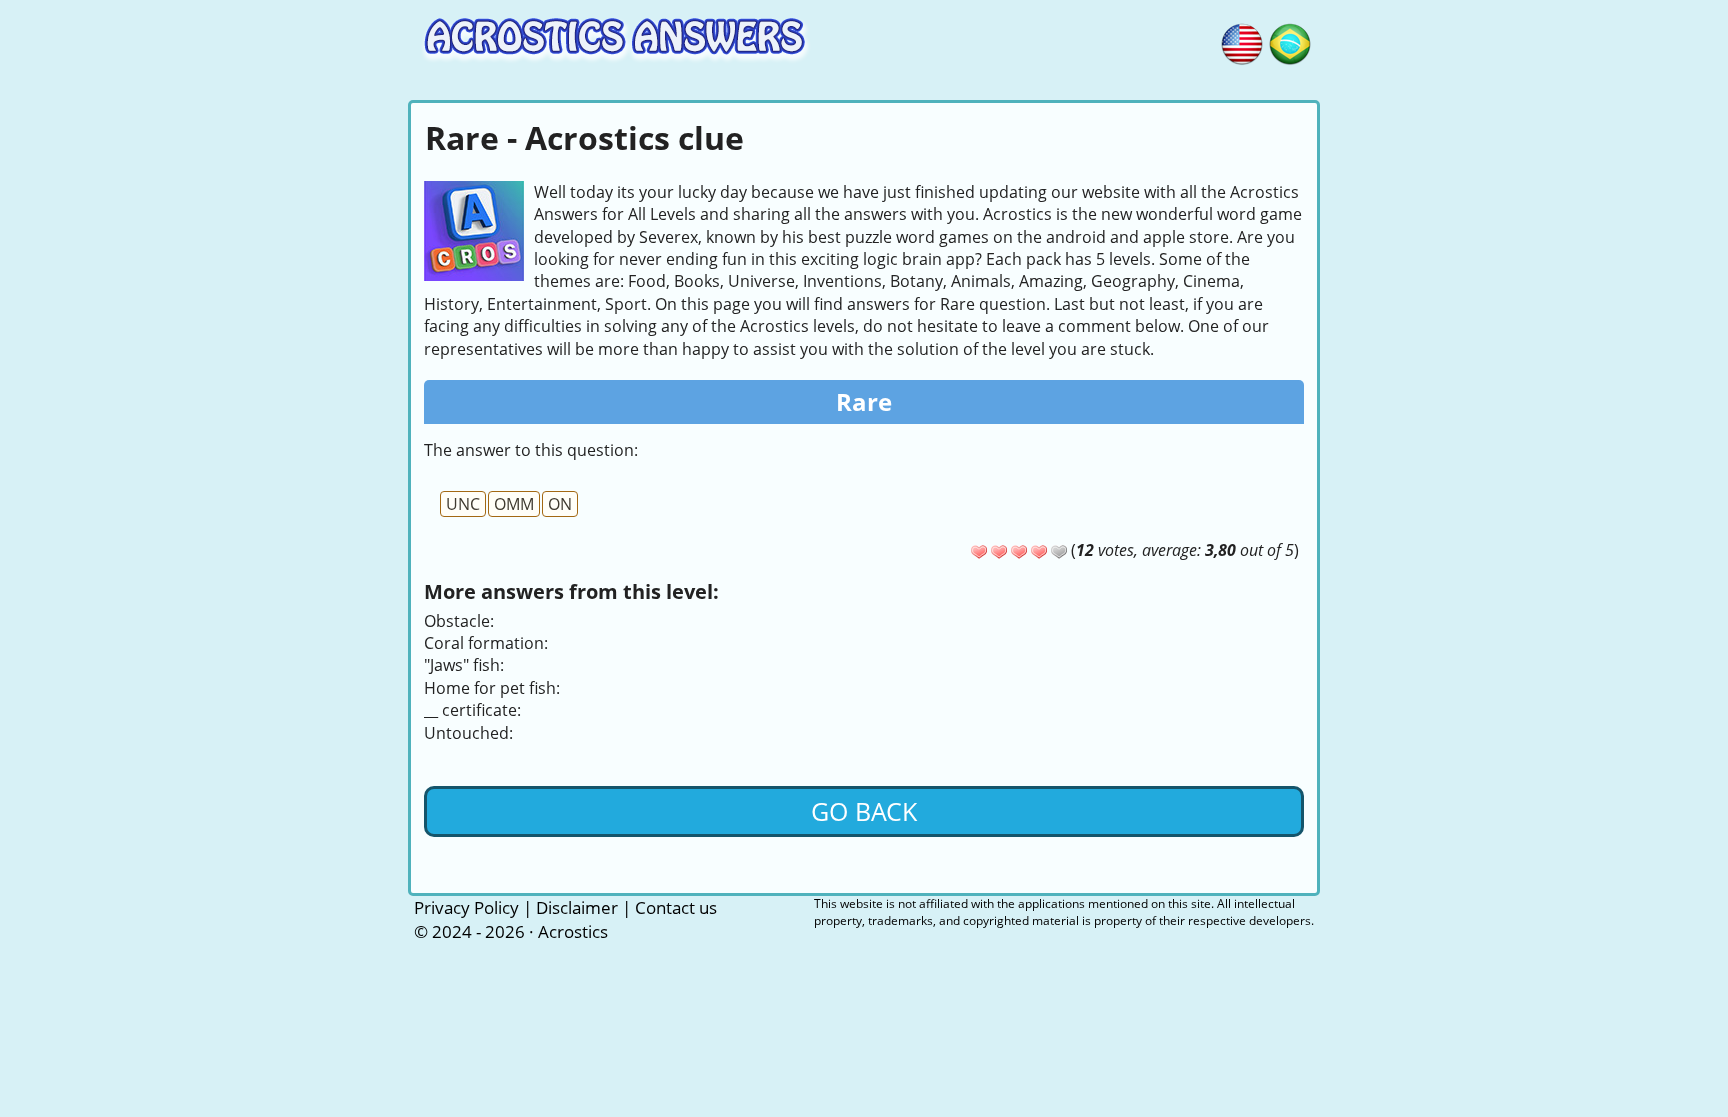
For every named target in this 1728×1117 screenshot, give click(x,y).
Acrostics (573, 931)
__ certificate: (472, 710)
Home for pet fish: (492, 688)
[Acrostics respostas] (1290, 41)
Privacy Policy (466, 907)
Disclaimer (577, 907)
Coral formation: (486, 643)
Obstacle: (459, 621)
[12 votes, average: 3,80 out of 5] (979, 552)
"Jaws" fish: (464, 665)
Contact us (676, 907)
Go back (864, 811)
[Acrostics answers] (1242, 41)
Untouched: (468, 733)
